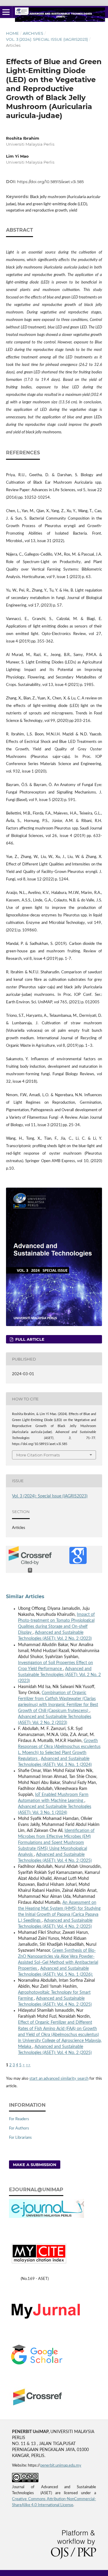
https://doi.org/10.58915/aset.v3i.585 (50, 182)
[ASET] (51, 2320)
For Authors (19, 2128)
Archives (33, 33)
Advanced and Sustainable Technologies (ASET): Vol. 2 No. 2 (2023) (59, 1675)
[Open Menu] (6, 12)
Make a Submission (35, 2165)
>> (28, 2065)
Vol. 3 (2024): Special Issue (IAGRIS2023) (47, 39)
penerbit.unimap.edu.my (61, 2466)
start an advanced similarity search (59, 2079)
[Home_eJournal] (46, 2217)
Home (12, 33)
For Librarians (20, 2138)
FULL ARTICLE (29, 1339)
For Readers (19, 2119)
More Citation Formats (38, 1455)
